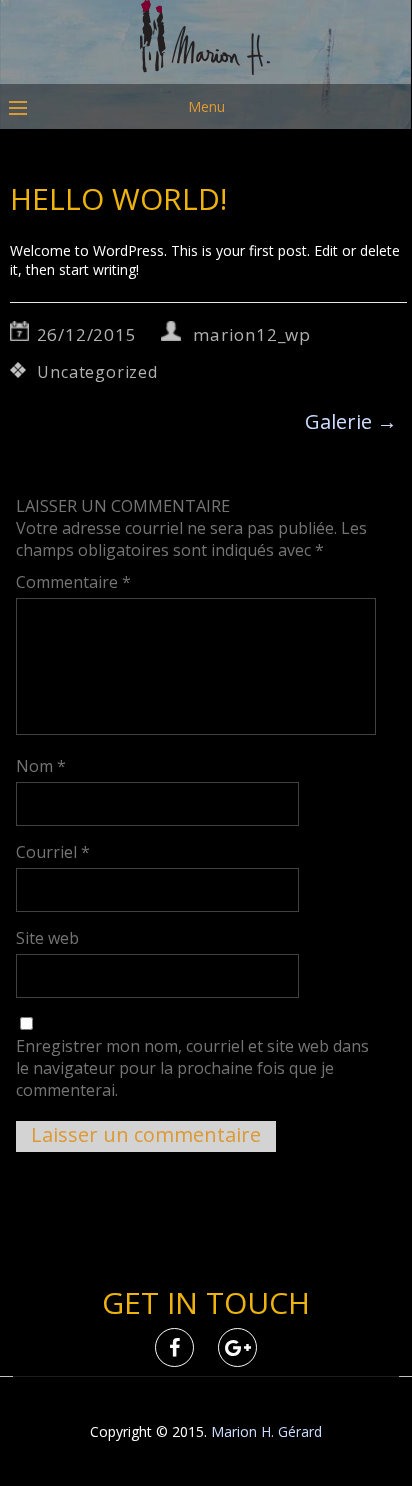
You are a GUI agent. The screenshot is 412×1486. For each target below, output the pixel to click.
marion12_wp (252, 334)
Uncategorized (97, 372)
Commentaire (73, 582)
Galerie (351, 421)
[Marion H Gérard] (206, 69)
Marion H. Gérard (266, 1431)
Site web (47, 938)
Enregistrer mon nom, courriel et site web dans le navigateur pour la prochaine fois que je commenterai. (192, 1068)
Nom (41, 766)
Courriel (53, 852)
